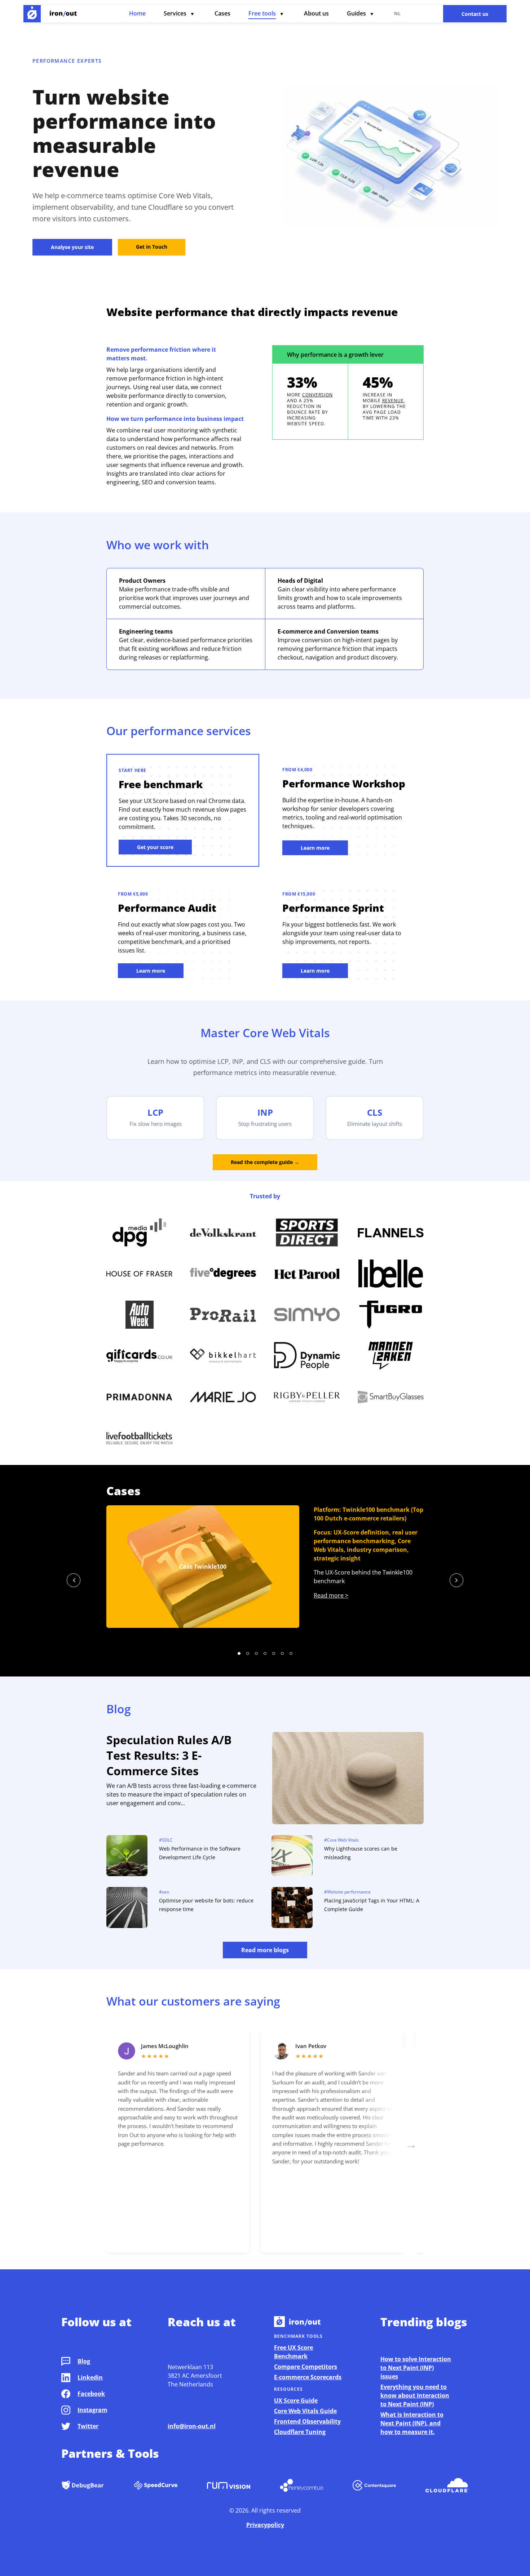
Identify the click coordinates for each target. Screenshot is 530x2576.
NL (397, 13)
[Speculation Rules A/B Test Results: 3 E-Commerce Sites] (348, 1779)
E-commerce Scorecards (308, 2377)
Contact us (475, 14)
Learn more (315, 848)
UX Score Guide (296, 2400)
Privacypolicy (265, 2525)
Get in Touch (152, 247)
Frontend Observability (307, 2421)
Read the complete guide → (265, 1162)
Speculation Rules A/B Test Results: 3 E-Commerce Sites (169, 1755)
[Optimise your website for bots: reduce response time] (127, 1909)
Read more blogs (265, 1950)
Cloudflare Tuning (300, 2432)
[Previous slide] (74, 1580)
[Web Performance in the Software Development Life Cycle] (127, 1857)
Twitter (88, 2426)
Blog (84, 2361)
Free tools (262, 13)
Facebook (91, 2394)
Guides (356, 13)
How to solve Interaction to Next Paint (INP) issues (416, 2368)
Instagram (92, 2410)
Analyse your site (72, 247)
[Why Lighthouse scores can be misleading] (292, 1857)
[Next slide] (456, 1580)
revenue (393, 401)
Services (175, 13)
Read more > (331, 1595)
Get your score (155, 847)
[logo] (32, 14)
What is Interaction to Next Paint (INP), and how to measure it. (412, 2423)
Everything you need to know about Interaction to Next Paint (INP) (415, 2395)
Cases (222, 13)
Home (137, 13)
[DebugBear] (83, 2486)
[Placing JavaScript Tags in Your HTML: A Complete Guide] (292, 1909)
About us (316, 13)
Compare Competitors (306, 2367)
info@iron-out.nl (192, 2426)
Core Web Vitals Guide (305, 2411)
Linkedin (90, 2377)
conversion (317, 395)
